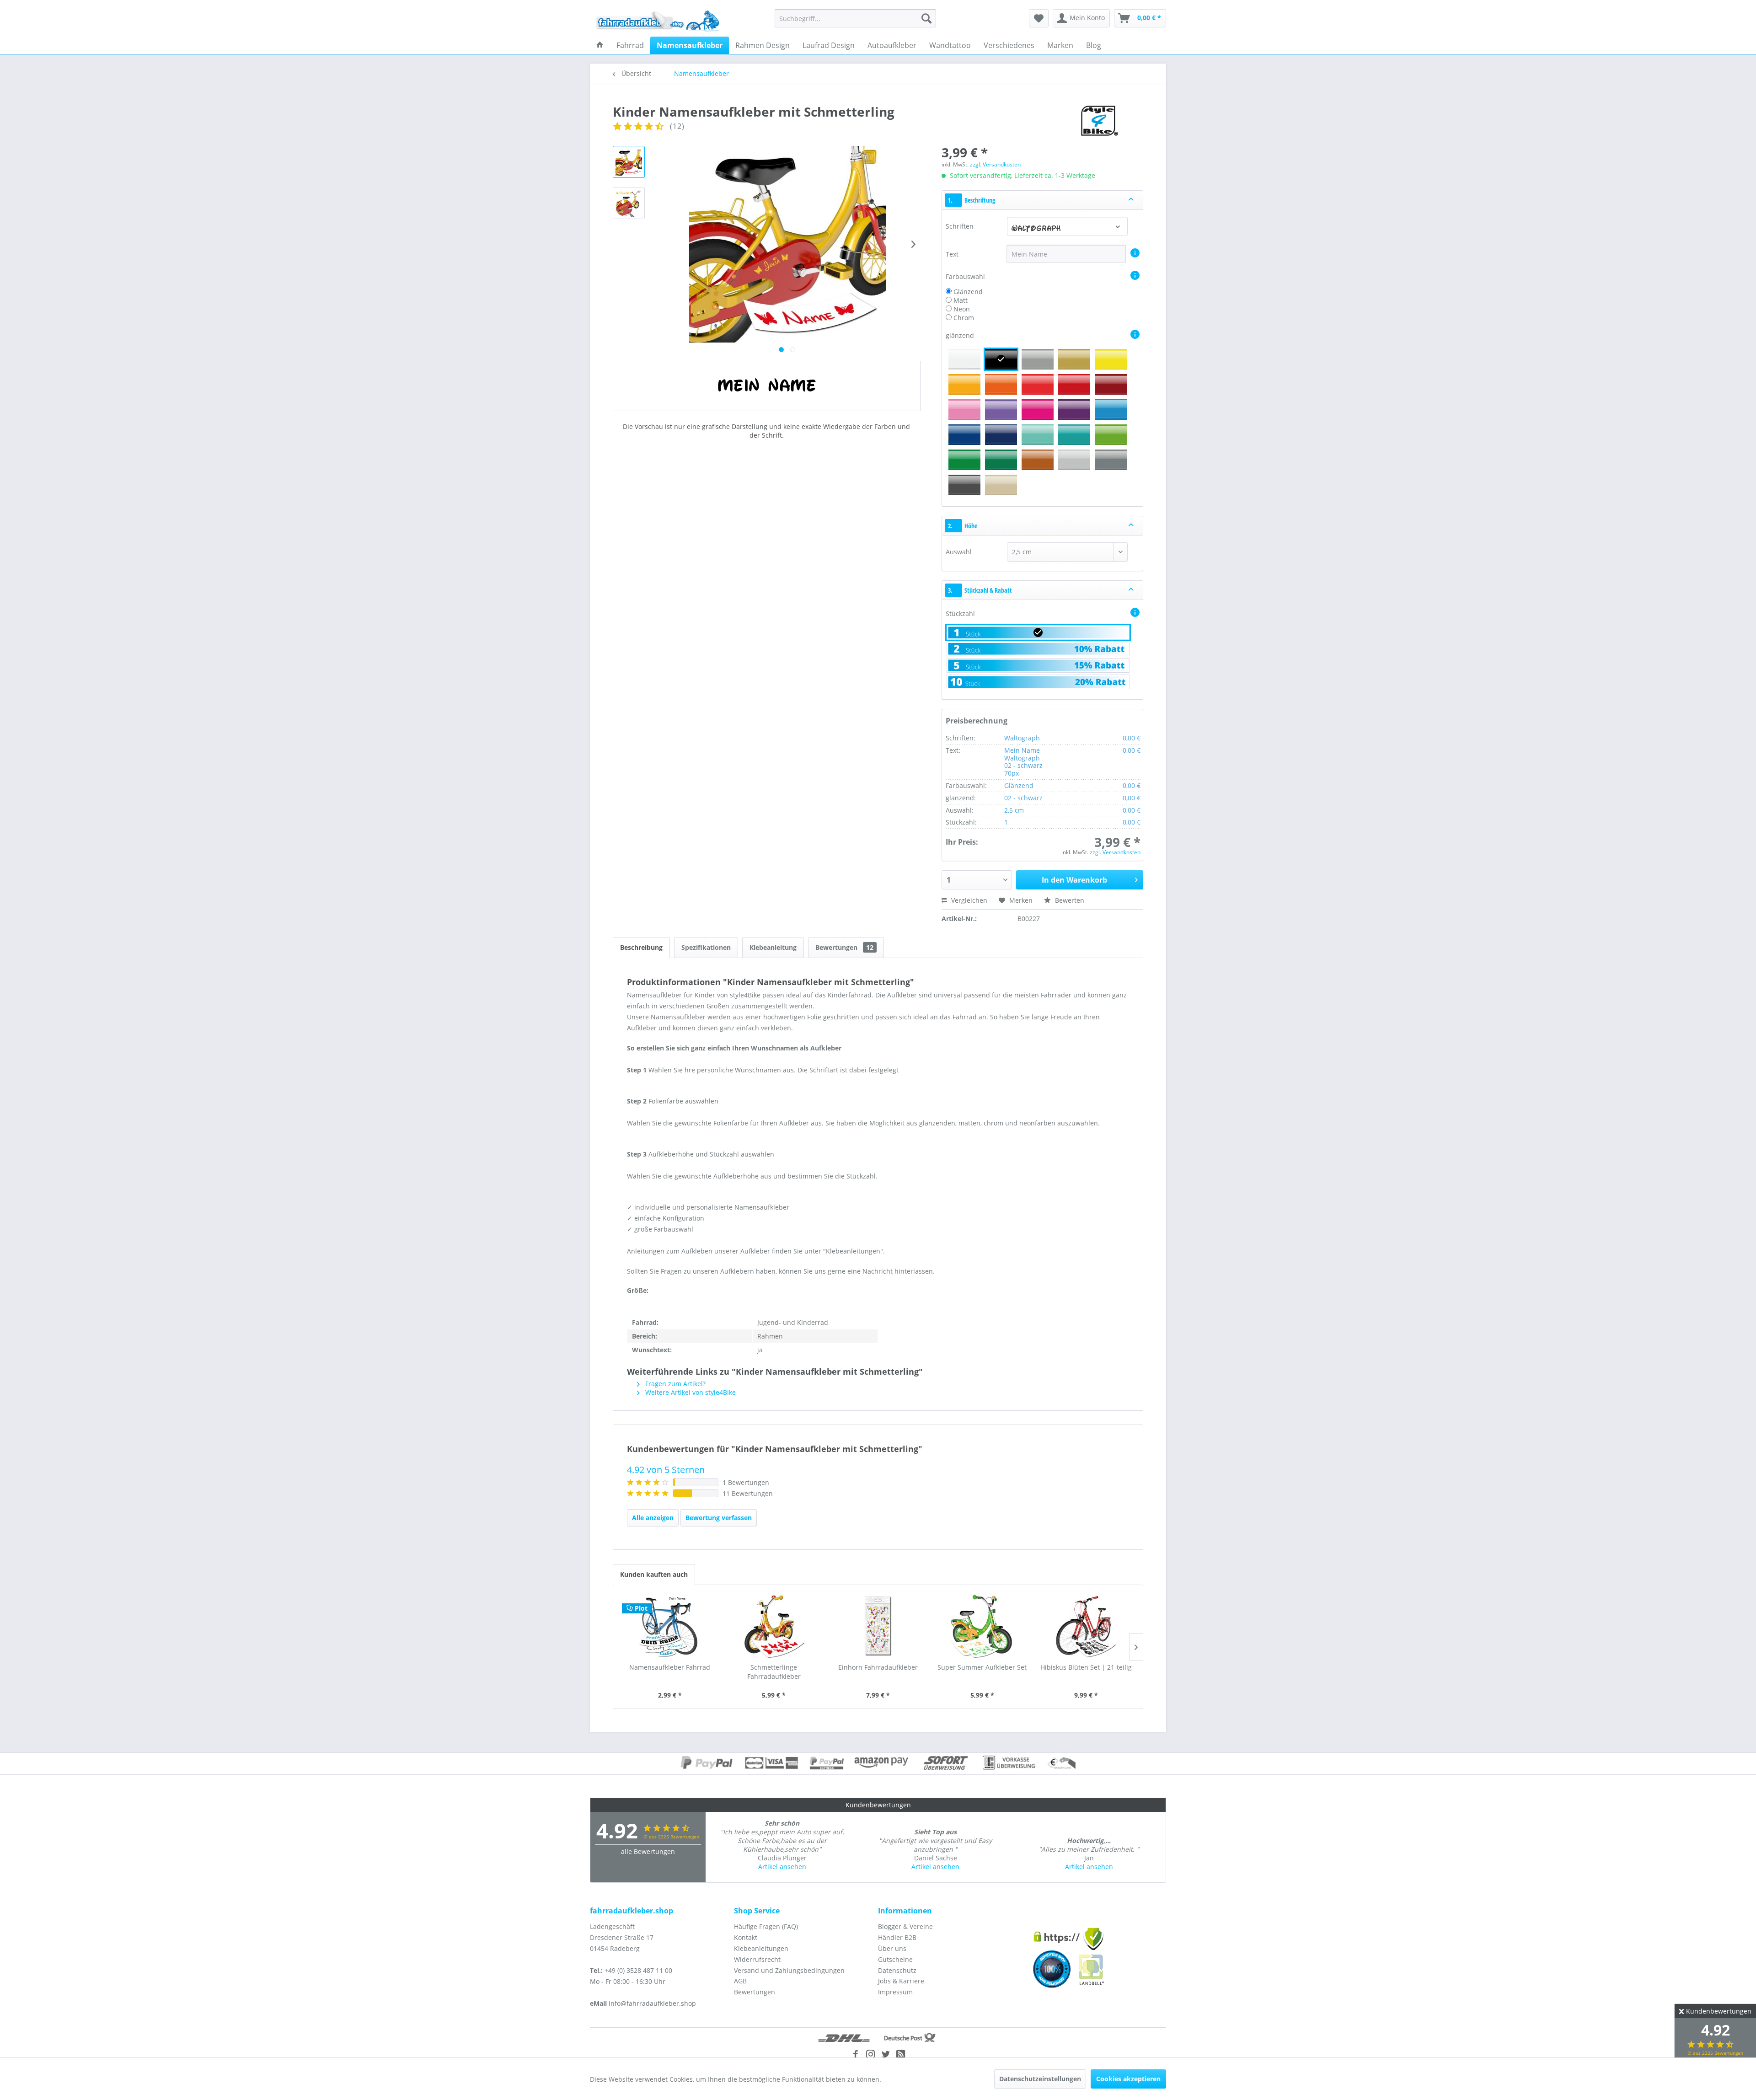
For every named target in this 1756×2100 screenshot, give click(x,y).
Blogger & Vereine (905, 1926)
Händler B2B (897, 1937)
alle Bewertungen (648, 1851)
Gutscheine (895, 1959)
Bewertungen (844, 947)
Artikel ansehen (782, 1867)
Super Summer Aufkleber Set (982, 1667)
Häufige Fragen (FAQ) (766, 1926)
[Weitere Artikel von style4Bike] (1098, 121)
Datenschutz (897, 1970)
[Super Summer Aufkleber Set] (982, 1626)
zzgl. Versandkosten (995, 164)
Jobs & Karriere (901, 1981)
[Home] (600, 45)
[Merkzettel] (1039, 18)
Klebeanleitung (773, 947)
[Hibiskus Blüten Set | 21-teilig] (1086, 1626)
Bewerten (1069, 900)
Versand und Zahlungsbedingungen (789, 1970)
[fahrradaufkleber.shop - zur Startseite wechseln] (658, 21)
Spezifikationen (706, 947)
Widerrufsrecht (757, 1959)
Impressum (895, 1992)
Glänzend (968, 292)
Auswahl (959, 552)
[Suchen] (926, 18)
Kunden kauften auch (654, 1574)
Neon (962, 309)
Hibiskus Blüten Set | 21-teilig (1086, 1667)
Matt (961, 300)
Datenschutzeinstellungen (1040, 2079)
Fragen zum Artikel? (675, 1384)
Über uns (892, 1948)
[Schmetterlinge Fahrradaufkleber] (774, 1626)
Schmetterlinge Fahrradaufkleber (774, 1672)
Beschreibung (641, 947)
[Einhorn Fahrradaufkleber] (878, 1626)
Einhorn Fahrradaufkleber (878, 1667)
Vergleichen (968, 900)
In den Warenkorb (1074, 880)
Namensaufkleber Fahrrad (670, 1667)
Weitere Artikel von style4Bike (690, 1392)
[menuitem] (855, 18)
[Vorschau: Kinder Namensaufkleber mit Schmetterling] (629, 162)
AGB (740, 1981)
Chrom (964, 318)
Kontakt (746, 1937)
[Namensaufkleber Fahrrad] (670, 1626)
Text (953, 254)
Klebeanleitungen (761, 1948)
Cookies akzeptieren (1128, 2079)
